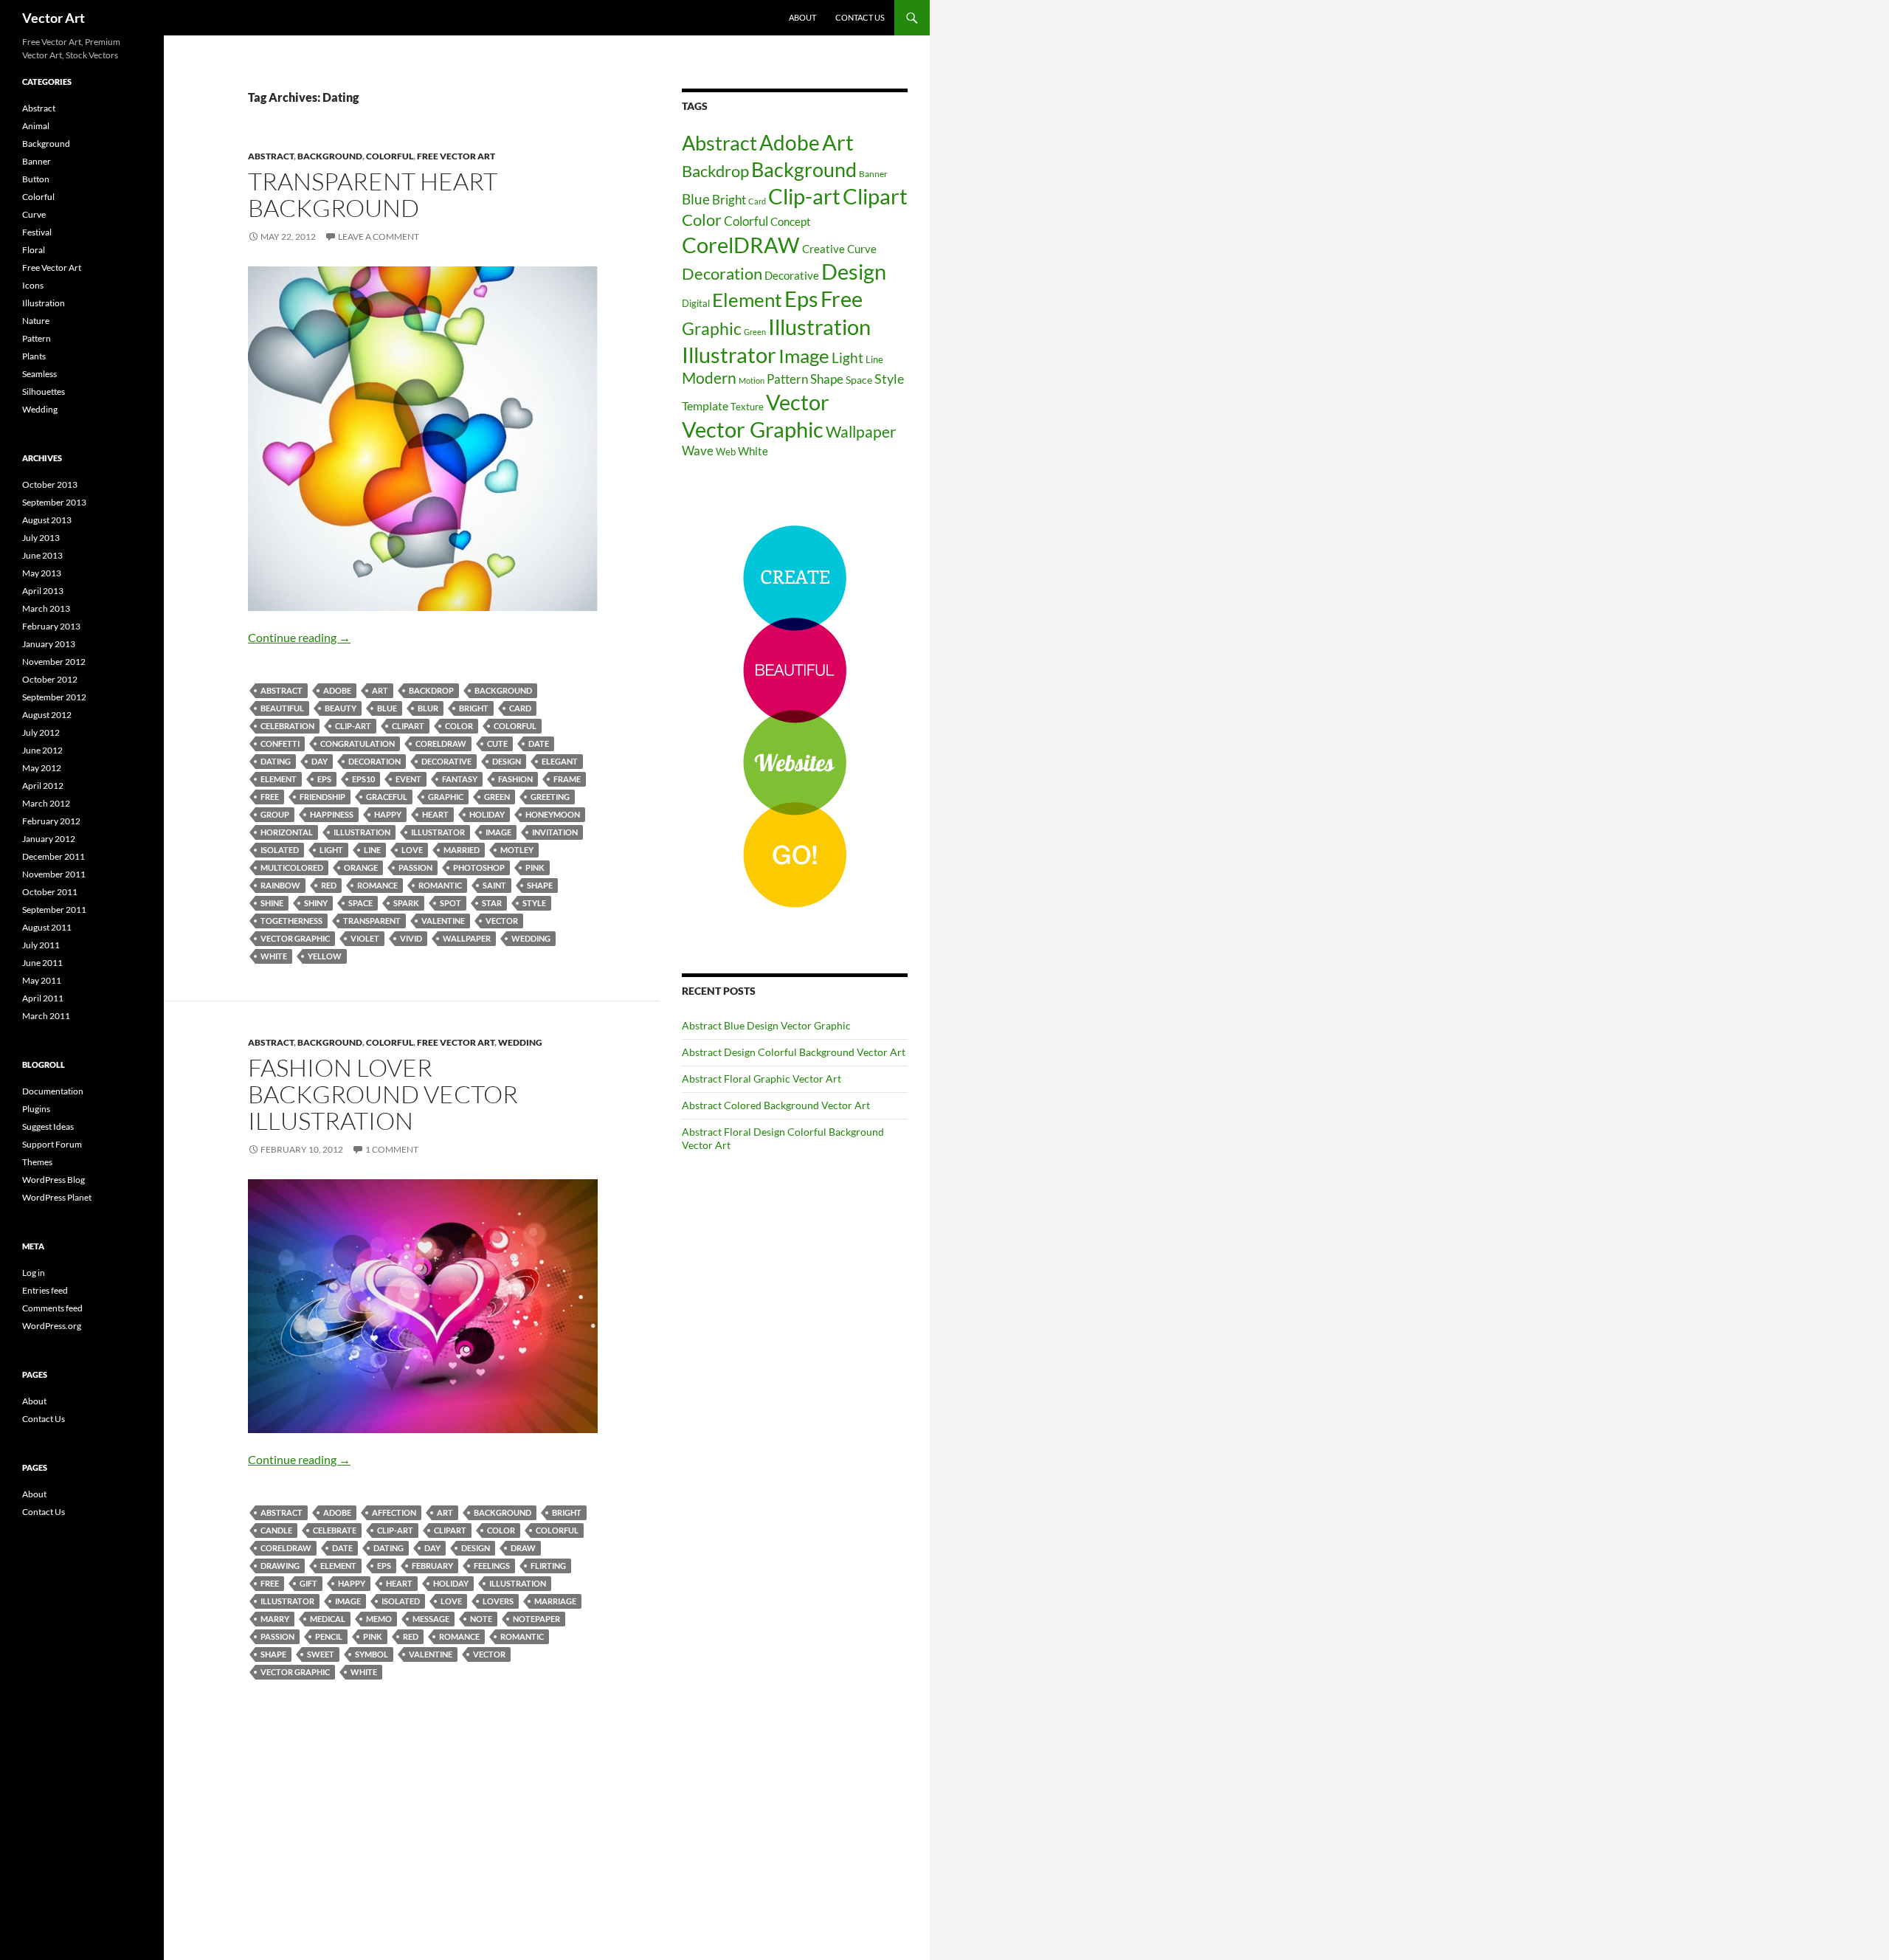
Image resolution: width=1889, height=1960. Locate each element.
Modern (709, 378)
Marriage (555, 1601)
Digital (696, 303)
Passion (415, 867)
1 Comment (392, 1149)
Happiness (332, 814)
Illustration (362, 832)
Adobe (337, 690)
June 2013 (42, 555)
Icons (33, 285)
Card (520, 708)
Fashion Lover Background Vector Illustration (383, 1094)
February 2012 (51, 821)
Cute (497, 743)
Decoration (374, 761)
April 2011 (43, 998)
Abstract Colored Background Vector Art (776, 1105)
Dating (276, 761)
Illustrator (438, 832)
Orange (361, 867)
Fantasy (460, 779)
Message (431, 1619)
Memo (379, 1619)
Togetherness (291, 921)
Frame (567, 779)
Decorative (446, 761)
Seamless (39, 374)
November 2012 (54, 662)
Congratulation (358, 743)
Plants (34, 356)
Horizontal (287, 832)
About (802, 17)
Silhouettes (44, 391)
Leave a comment (379, 237)
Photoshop (479, 867)
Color (459, 726)
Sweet (321, 1654)
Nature (36, 321)
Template (705, 406)
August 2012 (47, 715)
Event (408, 779)
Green (497, 797)
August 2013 (47, 520)
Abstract (271, 156)
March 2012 (46, 803)
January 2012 (49, 839)
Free (270, 797)
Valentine (443, 921)
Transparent (372, 921)
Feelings (492, 1566)
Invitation (555, 832)
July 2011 (41, 945)
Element (279, 779)
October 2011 (50, 892)
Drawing (280, 1566)
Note (481, 1619)
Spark (406, 903)
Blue (387, 708)
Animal (36, 126)
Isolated (280, 850)
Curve (862, 249)
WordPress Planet (57, 1197)
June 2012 (42, 750)
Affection (394, 1512)
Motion (752, 380)
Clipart (408, 726)
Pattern (787, 379)
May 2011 (42, 980)
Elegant (560, 761)
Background (330, 156)
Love (412, 850)
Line (372, 850)
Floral (34, 250)
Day (320, 761)
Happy (388, 814)
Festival (37, 232)
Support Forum (52, 1144)
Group (275, 814)
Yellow (325, 956)
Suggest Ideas (48, 1126)
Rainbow (280, 885)
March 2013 (46, 608)
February (432, 1566)
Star (492, 903)
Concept (791, 221)
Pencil (329, 1636)
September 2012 (54, 697)
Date (539, 743)
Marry (275, 1619)
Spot (450, 903)
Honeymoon (553, 814)
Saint (494, 885)
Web (726, 452)
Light (331, 850)
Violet (365, 938)
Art (380, 690)
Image (498, 832)
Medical (328, 1619)
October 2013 (50, 484)
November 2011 (54, 874)
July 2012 (41, 732)
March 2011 (46, 1016)
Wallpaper (467, 938)
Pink (535, 867)
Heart (435, 814)
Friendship (322, 797)
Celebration (287, 726)
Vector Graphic (295, 938)
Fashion (515, 779)
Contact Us (860, 17)
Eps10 (363, 779)
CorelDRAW (441, 743)
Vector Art (53, 18)
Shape (540, 885)
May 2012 (42, 768)
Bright (474, 708)
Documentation (53, 1091)
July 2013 (41, 538)
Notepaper (536, 1619)
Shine (272, 903)
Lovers (498, 1601)
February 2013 (51, 626)
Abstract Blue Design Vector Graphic (766, 1025)
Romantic (440, 885)
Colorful (390, 156)
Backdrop (431, 690)
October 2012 (50, 679)
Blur (428, 708)
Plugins (36, 1109)
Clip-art (353, 726)
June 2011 (42, 963)
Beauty (341, 708)
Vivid (411, 938)
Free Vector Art (456, 156)
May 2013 (42, 573)
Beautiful (282, 708)
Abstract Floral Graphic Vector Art (762, 1079)
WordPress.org (52, 1326)
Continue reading (299, 637)
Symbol (372, 1654)
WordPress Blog (53, 1180)
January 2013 (49, 644)
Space (360, 903)
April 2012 (43, 786)
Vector (502, 921)
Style (534, 903)
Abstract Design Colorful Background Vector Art (794, 1052)
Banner (873, 174)
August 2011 (47, 927)
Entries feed (45, 1290)
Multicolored (292, 867)
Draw (523, 1548)
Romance (377, 885)
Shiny (316, 903)
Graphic (446, 797)
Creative (823, 249)
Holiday (487, 814)
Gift (308, 1583)
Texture (747, 407)
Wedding (531, 938)
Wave (698, 451)
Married (462, 850)
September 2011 (54, 910)
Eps (324, 779)
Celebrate (335, 1530)
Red (329, 885)
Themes (37, 1162)
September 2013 (54, 502)
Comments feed (52, 1308)
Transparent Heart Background (373, 194)
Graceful (387, 797)
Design (507, 761)
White (274, 956)
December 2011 (53, 856)
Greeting (550, 797)
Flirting (548, 1566)
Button (36, 179)
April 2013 (43, 591)
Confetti (280, 743)
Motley (517, 850)
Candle (276, 1530)
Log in (34, 1273)
